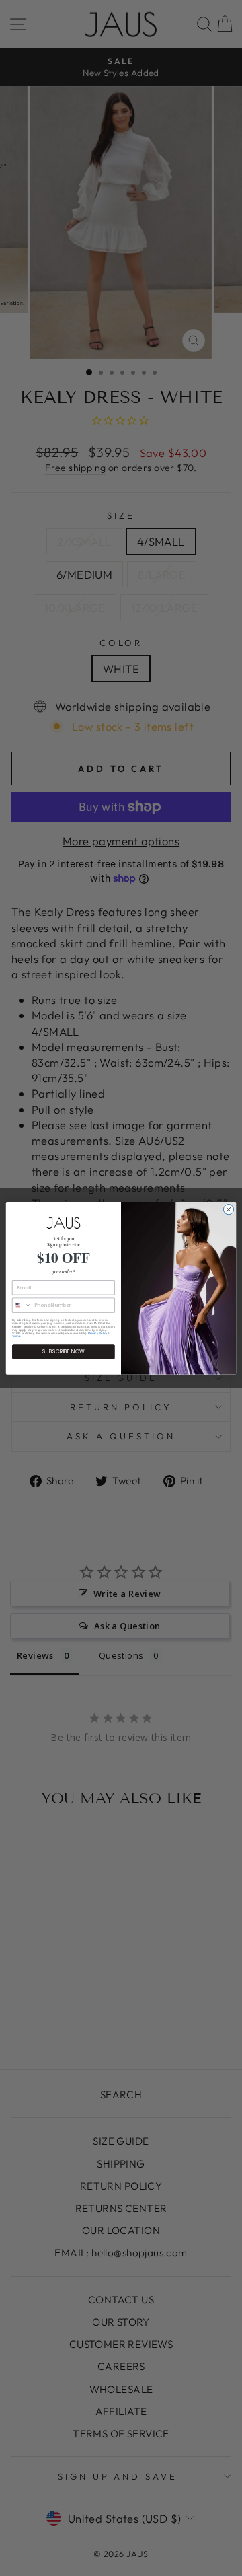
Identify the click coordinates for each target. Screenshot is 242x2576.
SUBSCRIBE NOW (64, 1352)
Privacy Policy (97, 1333)
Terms (16, 1336)
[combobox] (22, 1305)
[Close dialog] (228, 1209)
